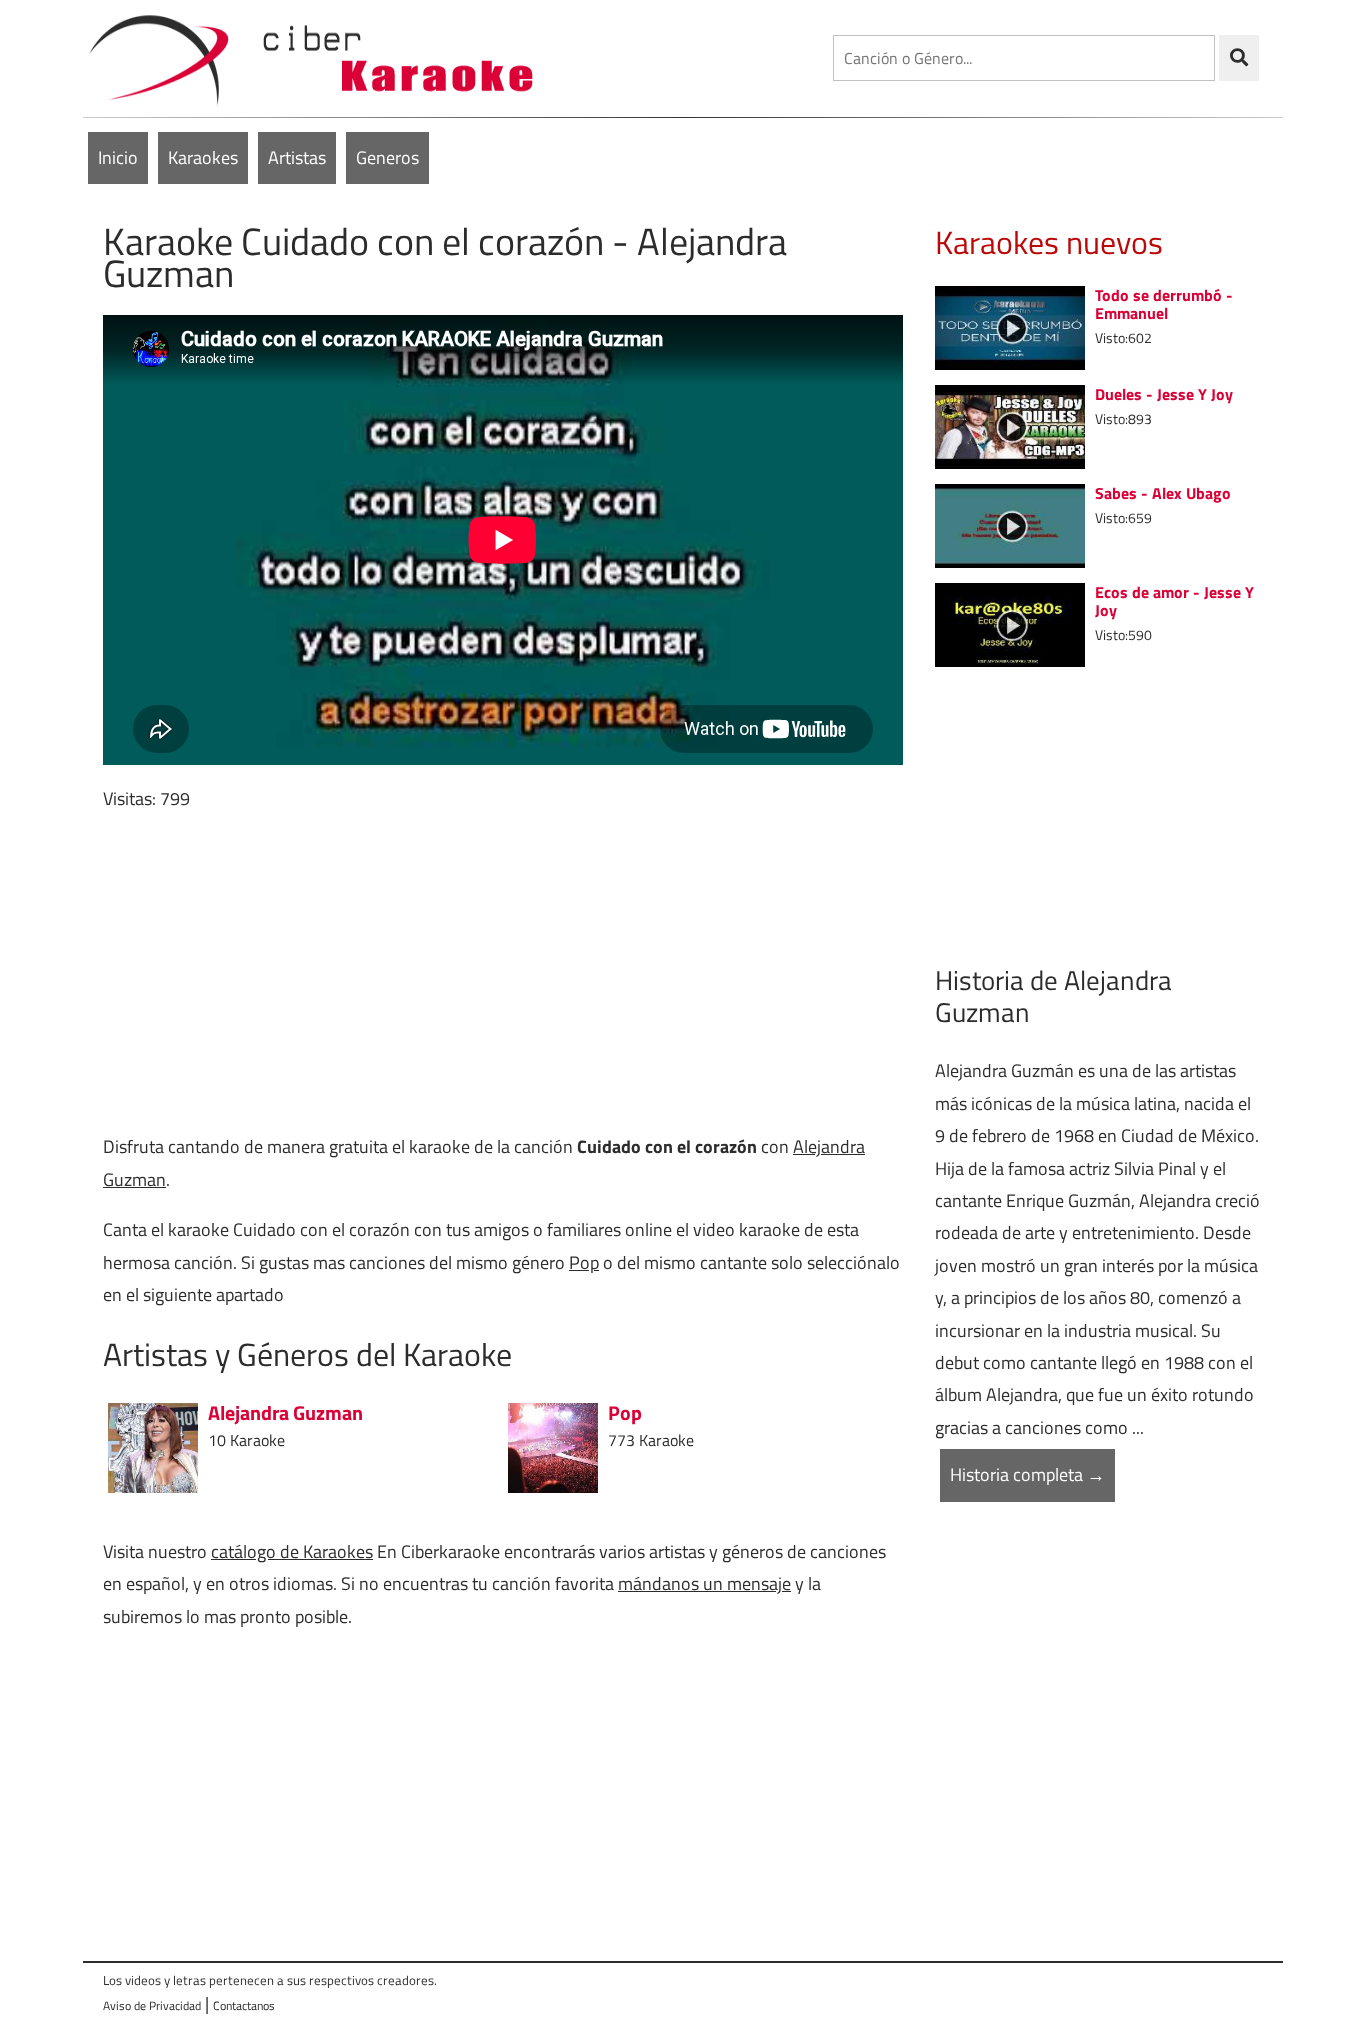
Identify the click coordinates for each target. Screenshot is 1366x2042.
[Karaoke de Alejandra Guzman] (153, 1445)
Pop (584, 1262)
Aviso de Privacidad (152, 2005)
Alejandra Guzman (285, 1413)
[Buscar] (1239, 58)
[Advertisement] (503, 973)
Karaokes (203, 157)
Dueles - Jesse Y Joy (1164, 394)
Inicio (118, 157)
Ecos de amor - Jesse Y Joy (1174, 601)
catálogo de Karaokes (292, 1551)
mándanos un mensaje (704, 1583)
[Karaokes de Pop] (553, 1445)
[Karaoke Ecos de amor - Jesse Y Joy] (1010, 622)
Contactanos (244, 2005)
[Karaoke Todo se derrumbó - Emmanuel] (1010, 325)
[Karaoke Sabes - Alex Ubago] (1010, 523)
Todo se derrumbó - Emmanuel (1164, 304)
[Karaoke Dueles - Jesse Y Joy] (1010, 424)
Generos (387, 157)
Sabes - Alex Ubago (1163, 493)
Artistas (297, 157)
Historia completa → (1027, 1474)
